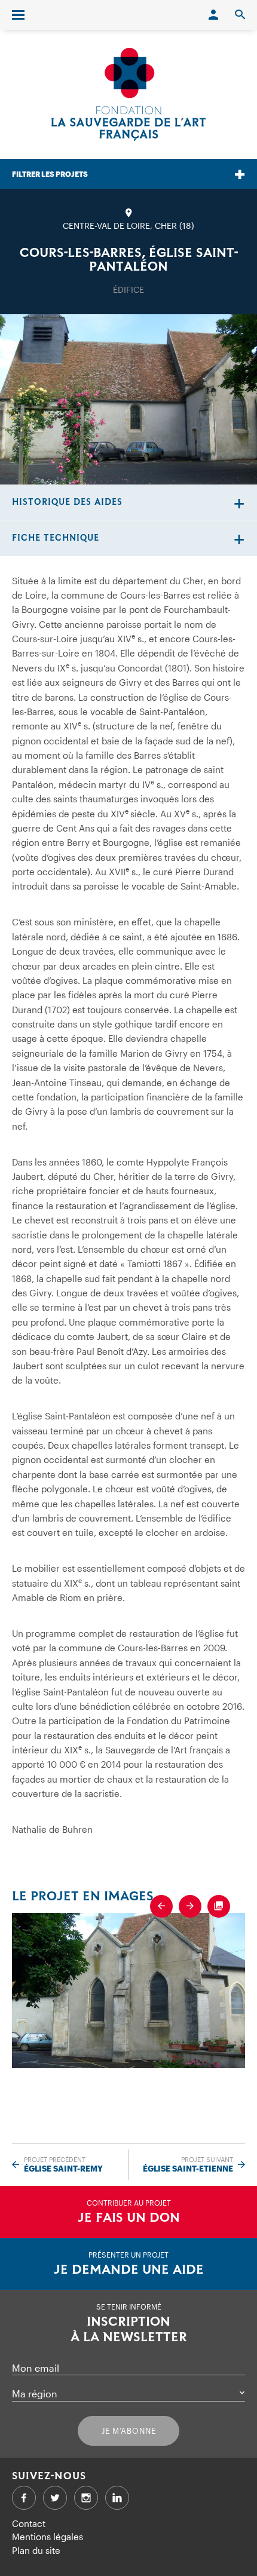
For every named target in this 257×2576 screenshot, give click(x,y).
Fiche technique (56, 538)
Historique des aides (67, 502)
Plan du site (36, 2550)
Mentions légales (48, 2537)
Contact (29, 2523)
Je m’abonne (129, 2431)
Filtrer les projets (50, 174)
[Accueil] (128, 94)
